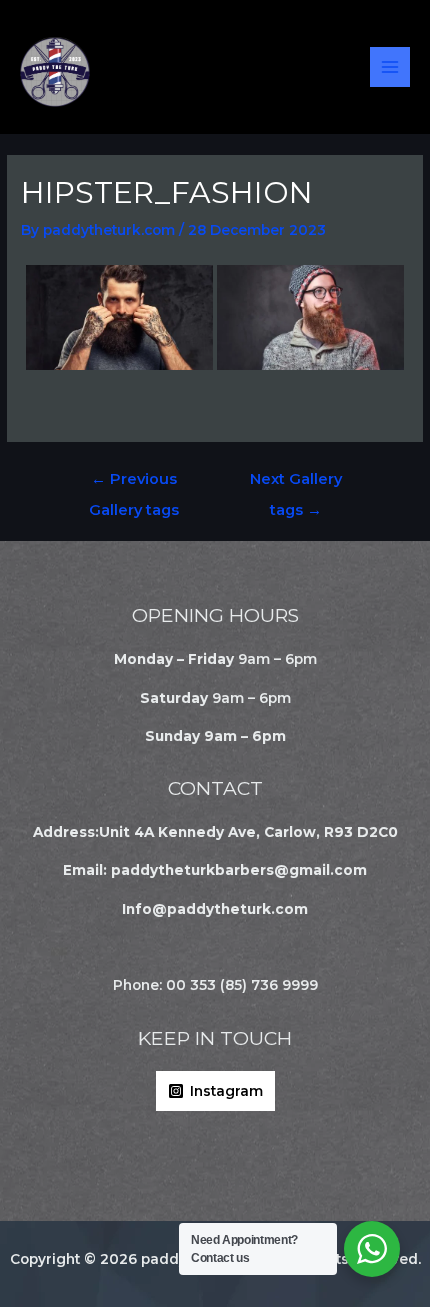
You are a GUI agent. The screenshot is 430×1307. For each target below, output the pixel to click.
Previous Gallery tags (134, 484)
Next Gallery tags (296, 484)
